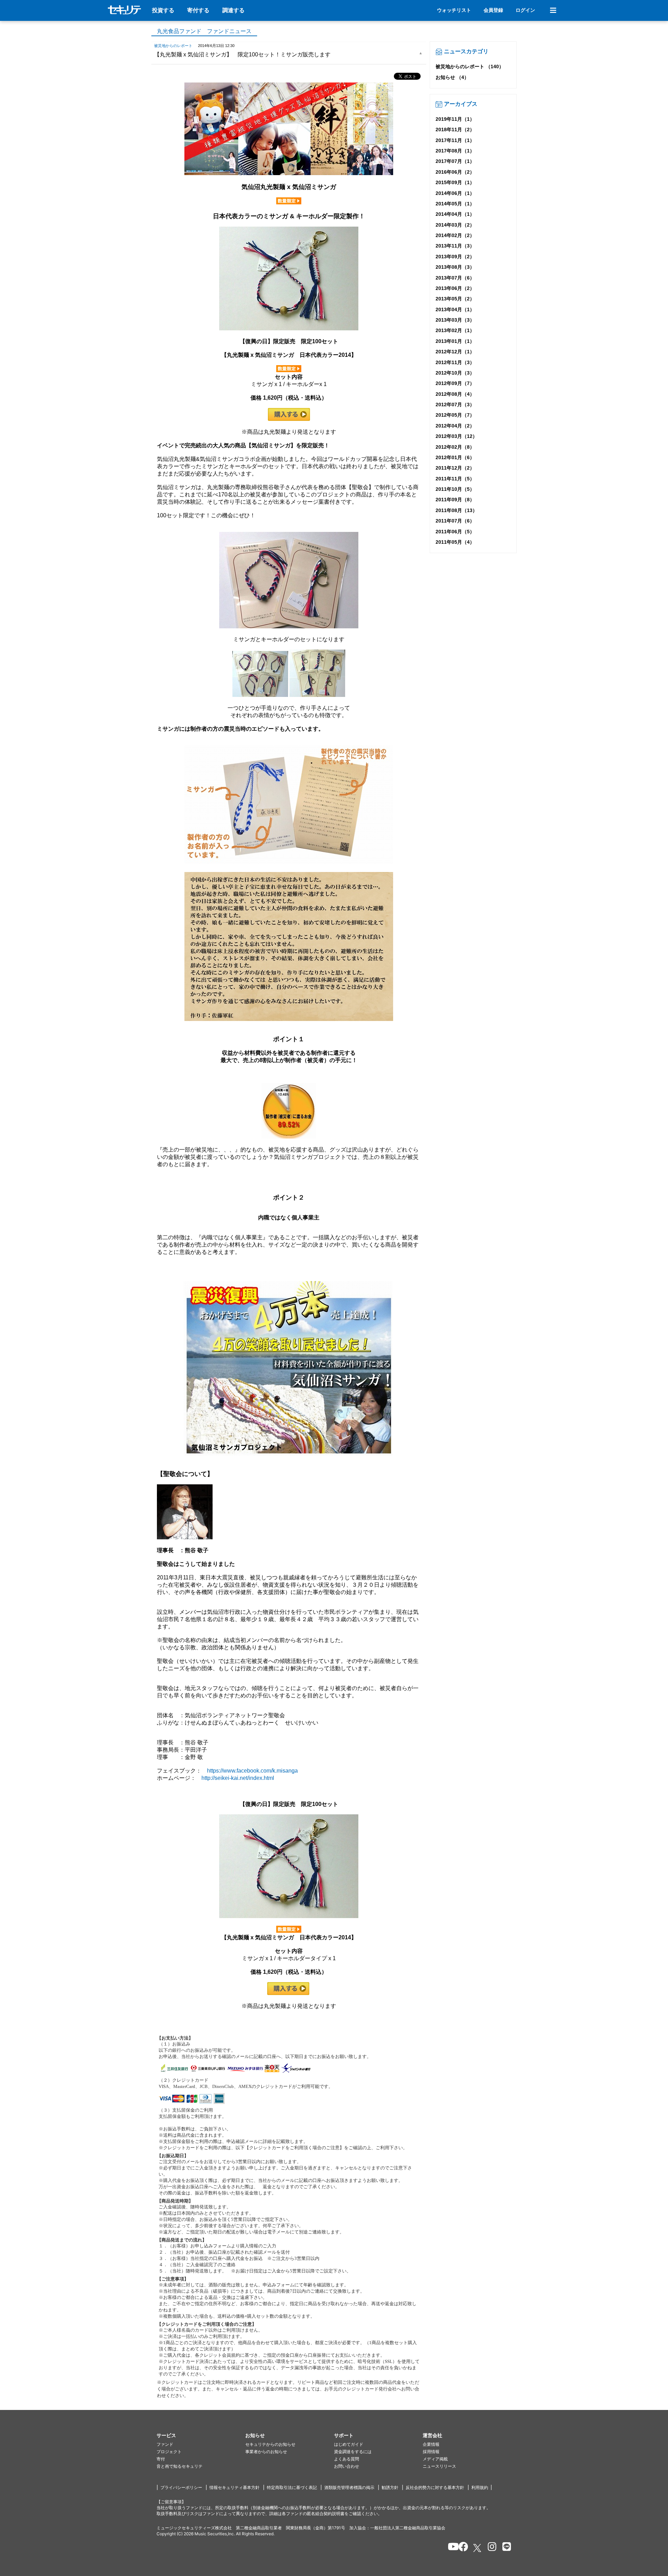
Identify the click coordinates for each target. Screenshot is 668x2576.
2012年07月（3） (455, 405)
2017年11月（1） (455, 140)
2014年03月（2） (455, 225)
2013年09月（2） (455, 257)
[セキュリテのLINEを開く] (505, 2548)
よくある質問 (347, 2459)
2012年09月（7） (455, 383)
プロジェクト (169, 2452)
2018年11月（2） (455, 129)
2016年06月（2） (455, 172)
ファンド (165, 2444)
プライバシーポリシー (181, 2487)
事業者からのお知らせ (266, 2452)
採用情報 (431, 2452)
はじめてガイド (349, 2444)
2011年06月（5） (455, 532)
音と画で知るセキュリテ (180, 2466)
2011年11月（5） (455, 479)
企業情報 (431, 2444)
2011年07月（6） (455, 521)
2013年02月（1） (455, 330)
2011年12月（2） (455, 468)
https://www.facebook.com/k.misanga (252, 1771)
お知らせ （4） (452, 77)
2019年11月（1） (455, 119)
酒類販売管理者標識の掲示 (349, 2487)
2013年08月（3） (455, 267)
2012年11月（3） (455, 362)
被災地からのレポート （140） (470, 66)
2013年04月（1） (455, 309)
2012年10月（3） (455, 373)
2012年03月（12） (456, 436)
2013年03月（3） (455, 320)
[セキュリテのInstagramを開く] (490, 2548)
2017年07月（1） (455, 161)
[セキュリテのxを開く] (478, 2548)
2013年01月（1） (455, 341)
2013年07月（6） (455, 278)
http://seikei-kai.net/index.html (238, 1778)
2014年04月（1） (455, 214)
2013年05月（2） (455, 299)
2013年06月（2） (455, 288)
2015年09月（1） (455, 182)
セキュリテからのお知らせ (270, 2444)
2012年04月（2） (455, 426)
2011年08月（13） (456, 510)
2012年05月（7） (455, 415)
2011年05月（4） (455, 542)
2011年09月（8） (455, 500)
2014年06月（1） (455, 193)
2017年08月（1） (455, 151)
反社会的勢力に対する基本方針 (435, 2487)
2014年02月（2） (455, 235)
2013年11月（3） (455, 246)
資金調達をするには (353, 2452)
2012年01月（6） (455, 457)
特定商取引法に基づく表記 (292, 2487)
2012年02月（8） (455, 447)
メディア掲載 (435, 2459)
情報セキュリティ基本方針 (234, 2487)
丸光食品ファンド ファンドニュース (204, 31)
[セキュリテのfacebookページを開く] (461, 2548)
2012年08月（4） (455, 394)
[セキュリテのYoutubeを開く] (450, 2548)
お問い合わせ (347, 2466)
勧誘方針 (390, 2487)
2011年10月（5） (455, 489)
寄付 (161, 2459)
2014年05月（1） (455, 204)
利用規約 (480, 2487)
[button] (201, 2436)
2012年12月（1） (455, 352)
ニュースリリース (439, 2466)
